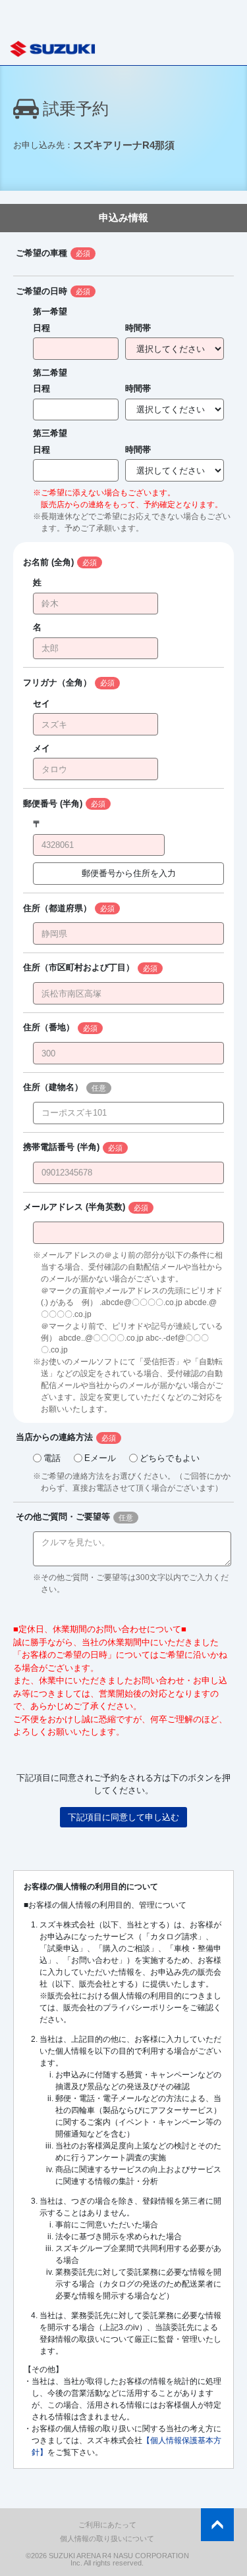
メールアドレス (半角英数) (74, 1207)
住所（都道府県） (57, 908)
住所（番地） (49, 1027)
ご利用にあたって (107, 2525)
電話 (52, 1458)
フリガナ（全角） (57, 682)
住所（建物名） (53, 1087)
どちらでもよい (170, 1458)
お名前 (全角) (48, 562)
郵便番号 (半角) (53, 804)
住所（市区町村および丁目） (79, 967)
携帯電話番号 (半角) (61, 1147)
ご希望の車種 (41, 253)
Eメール (100, 1458)
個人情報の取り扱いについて (107, 2539)
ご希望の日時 (41, 291)
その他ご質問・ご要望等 (63, 1517)
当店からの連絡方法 (54, 1437)
